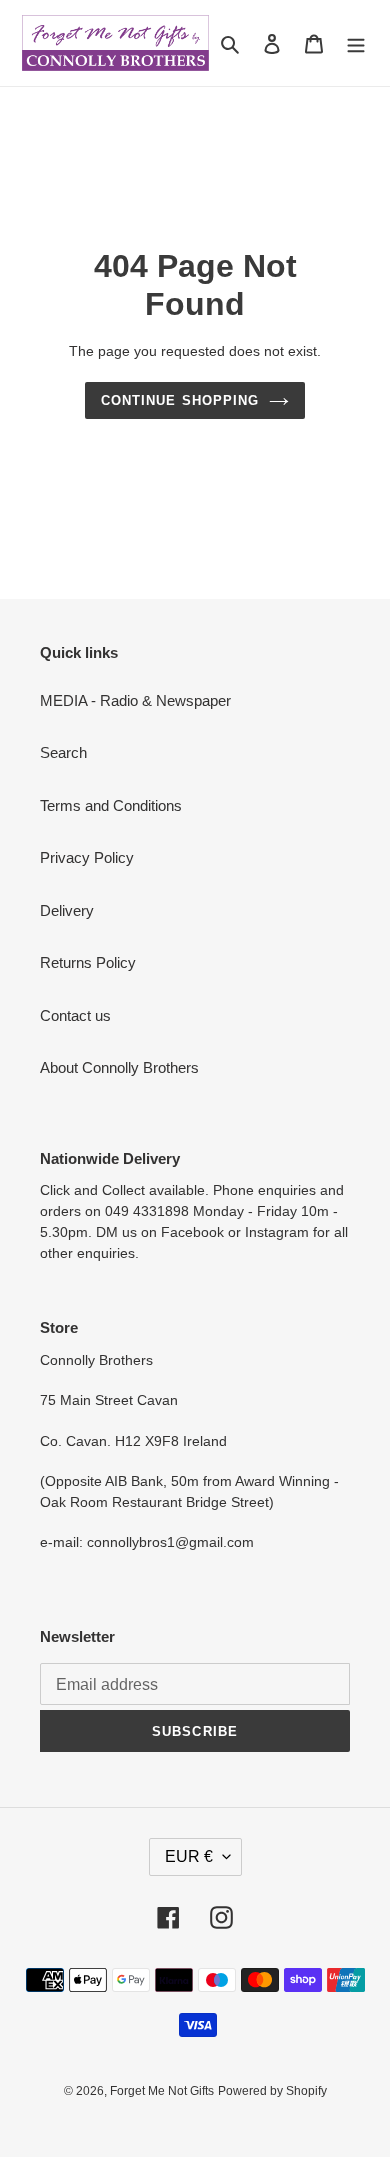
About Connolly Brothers (119, 1067)
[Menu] (356, 43)
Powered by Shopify (272, 2091)
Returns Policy (88, 962)
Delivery (67, 910)
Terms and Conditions (111, 805)
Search (63, 752)
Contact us (75, 1015)
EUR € (189, 1856)
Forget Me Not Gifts (162, 2091)
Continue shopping (180, 400)
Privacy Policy (87, 857)
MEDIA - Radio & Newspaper (135, 700)
